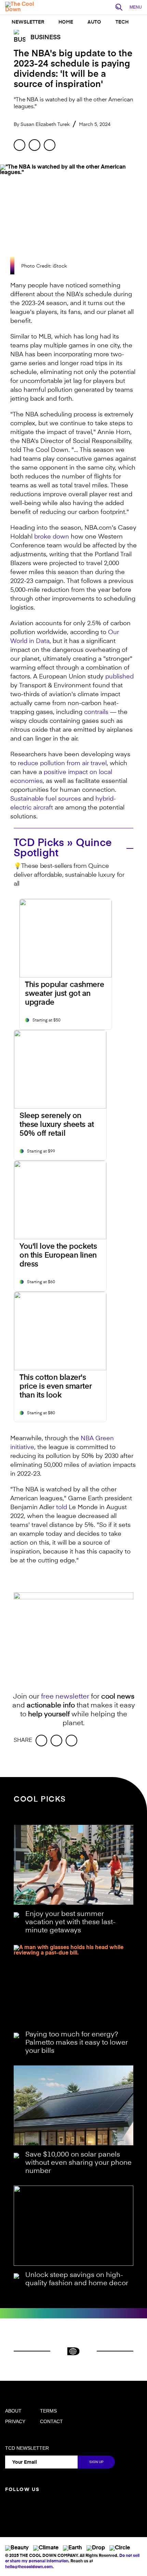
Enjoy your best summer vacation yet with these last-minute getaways (70, 1922)
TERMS (48, 2411)
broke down (52, 537)
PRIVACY (15, 2421)
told (62, 1507)
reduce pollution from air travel (62, 763)
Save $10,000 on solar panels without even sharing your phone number (78, 2163)
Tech (122, 22)
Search (121, 8)
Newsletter (28, 22)
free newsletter (65, 1697)
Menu (136, 7)
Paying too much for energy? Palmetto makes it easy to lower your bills (77, 2043)
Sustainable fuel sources (46, 799)
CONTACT (51, 2421)
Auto (94, 22)
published (119, 677)
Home (66, 22)
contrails (96, 712)
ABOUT (13, 2411)
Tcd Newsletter (27, 2448)
